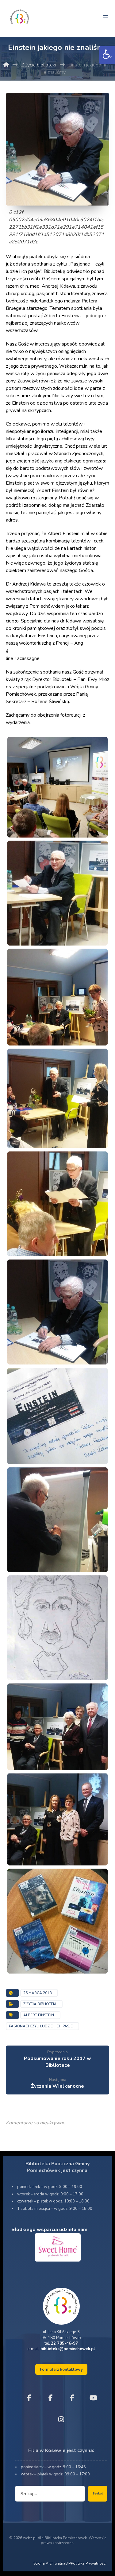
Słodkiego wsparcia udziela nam (49, 2230)
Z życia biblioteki (40, 2004)
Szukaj (98, 2494)
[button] (107, 55)
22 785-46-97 (64, 2343)
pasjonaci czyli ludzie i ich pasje (41, 2026)
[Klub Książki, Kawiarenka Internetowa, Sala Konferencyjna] (20, 16)
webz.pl (30, 2538)
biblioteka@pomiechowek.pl (68, 2349)
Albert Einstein (39, 2015)
